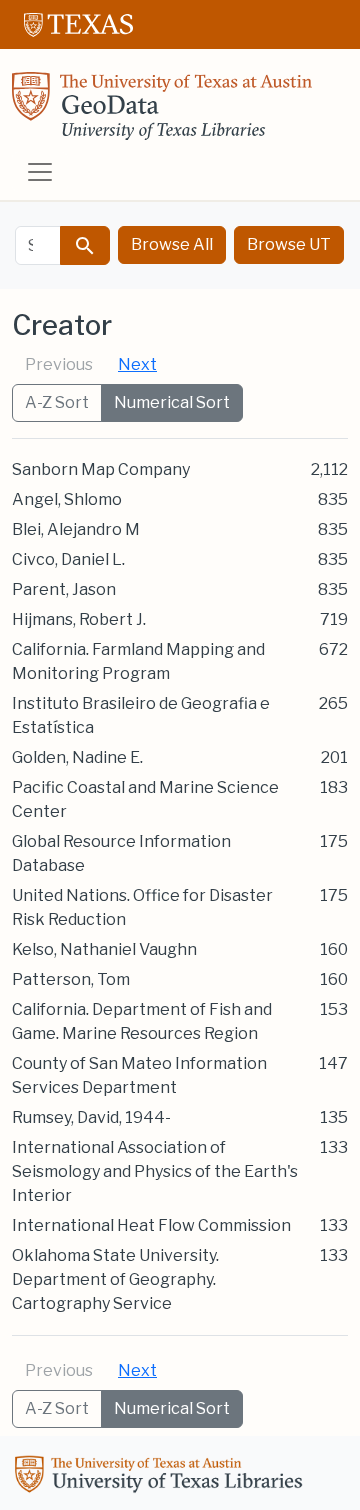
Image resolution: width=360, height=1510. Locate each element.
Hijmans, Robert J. (79, 619)
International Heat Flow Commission (151, 1225)
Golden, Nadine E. (77, 757)
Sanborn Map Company (101, 469)
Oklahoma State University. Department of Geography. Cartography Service (115, 1279)
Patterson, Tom (71, 979)
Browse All (172, 244)
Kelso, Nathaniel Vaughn (104, 949)
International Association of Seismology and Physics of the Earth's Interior (155, 1171)
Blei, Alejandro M (76, 529)
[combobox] (38, 245)
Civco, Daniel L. (68, 559)
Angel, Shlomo (67, 499)
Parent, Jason (64, 589)
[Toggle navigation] (40, 172)
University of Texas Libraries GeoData (162, 112)
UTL (162, 1477)
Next (137, 364)
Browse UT (289, 244)
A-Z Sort (57, 402)
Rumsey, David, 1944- (91, 1117)
